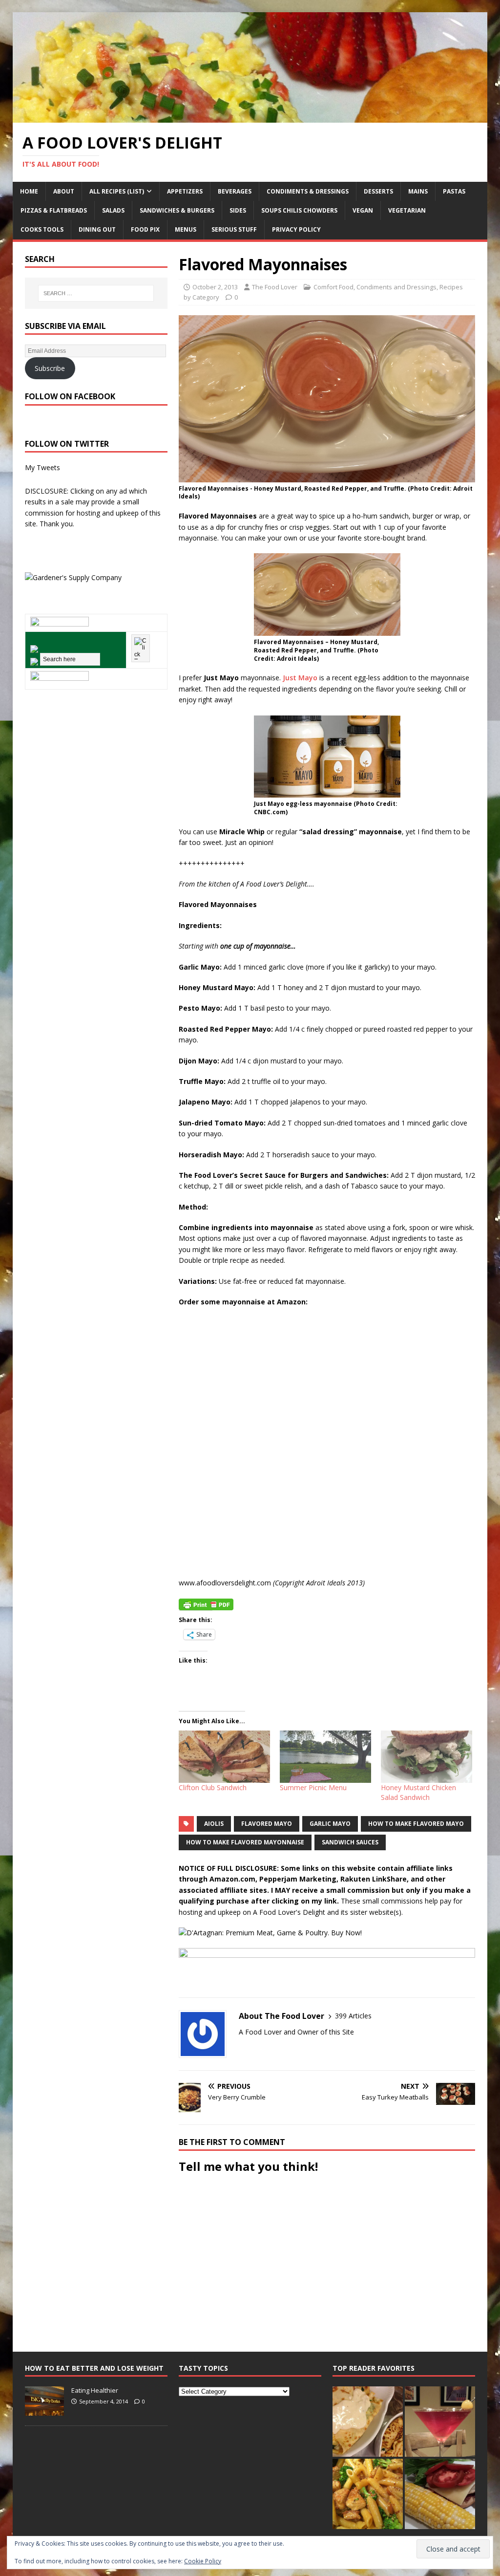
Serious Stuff (234, 229)
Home (29, 191)
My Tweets (42, 467)
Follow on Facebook (70, 396)
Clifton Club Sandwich (213, 1787)
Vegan (363, 210)
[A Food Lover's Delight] (250, 117)
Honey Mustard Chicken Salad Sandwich (418, 1792)
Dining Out (97, 229)
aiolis (214, 1824)
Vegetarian (407, 210)
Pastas (454, 191)
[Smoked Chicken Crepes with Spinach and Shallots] (368, 2422)
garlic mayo (330, 1824)
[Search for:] (96, 293)
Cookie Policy (203, 2561)
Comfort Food (333, 287)
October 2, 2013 (215, 287)
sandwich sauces (350, 1842)
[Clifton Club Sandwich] (224, 1757)
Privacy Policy (296, 229)
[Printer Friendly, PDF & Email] (206, 1604)
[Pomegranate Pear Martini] (440, 2422)
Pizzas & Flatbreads (54, 210)
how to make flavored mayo (416, 1824)
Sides (238, 210)
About (64, 191)
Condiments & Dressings (308, 191)
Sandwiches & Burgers (177, 210)
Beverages (235, 191)
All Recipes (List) (117, 191)
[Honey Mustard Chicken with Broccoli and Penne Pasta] (368, 2494)
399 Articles (353, 2016)
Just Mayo (300, 678)
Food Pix (145, 229)
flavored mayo (267, 1824)
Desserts (378, 191)
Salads (113, 210)
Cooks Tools (42, 229)
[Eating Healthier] (44, 2410)
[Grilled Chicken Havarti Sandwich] (440, 2494)
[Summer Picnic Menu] (325, 1757)
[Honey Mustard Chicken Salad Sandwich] (427, 1757)
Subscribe (50, 368)
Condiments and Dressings (396, 287)
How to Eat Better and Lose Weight (94, 2368)
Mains (418, 191)
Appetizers (185, 191)
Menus (186, 229)
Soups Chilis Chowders (299, 210)
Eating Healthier (95, 2390)
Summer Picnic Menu (313, 1787)
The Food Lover (275, 287)
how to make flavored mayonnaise (245, 1842)
